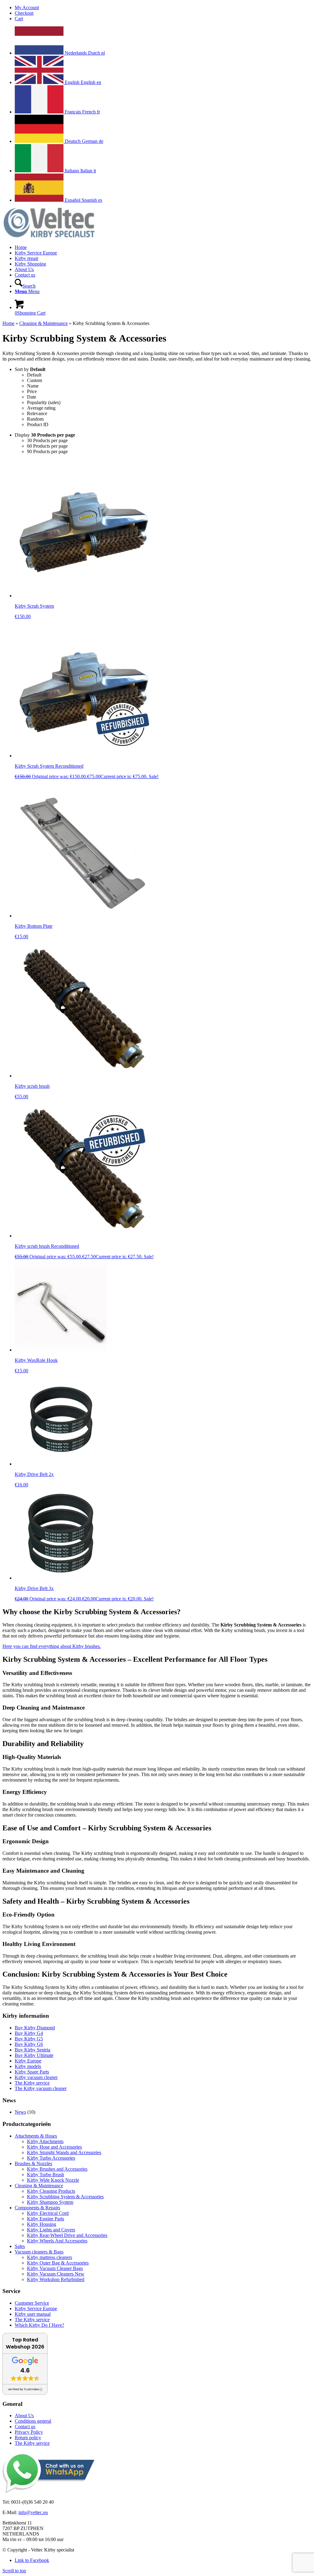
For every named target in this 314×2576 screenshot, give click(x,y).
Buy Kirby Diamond (35, 2028)
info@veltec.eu (33, 2512)
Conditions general (33, 2421)
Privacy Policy (29, 2432)
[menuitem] (163, 8)
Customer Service (32, 2303)
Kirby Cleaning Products (51, 2191)
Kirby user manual (33, 2314)
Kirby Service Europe (36, 2308)
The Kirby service (32, 2083)
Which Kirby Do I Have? (39, 2325)
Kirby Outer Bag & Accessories (58, 2263)
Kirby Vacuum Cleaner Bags (55, 2268)
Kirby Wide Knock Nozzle (53, 2180)
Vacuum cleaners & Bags (39, 2252)
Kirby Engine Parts (46, 2219)
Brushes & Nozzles (33, 2163)
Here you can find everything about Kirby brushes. (52, 1646)
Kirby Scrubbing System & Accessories (65, 2197)
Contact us (25, 2427)
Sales (20, 2246)
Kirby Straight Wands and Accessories (64, 2152)
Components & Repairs (37, 2208)
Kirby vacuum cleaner (36, 2077)
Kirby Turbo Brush (46, 2175)
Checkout (24, 13)
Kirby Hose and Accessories (54, 2147)
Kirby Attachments (45, 2141)
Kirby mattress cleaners (50, 2257)
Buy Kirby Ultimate (34, 2055)
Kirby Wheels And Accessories (57, 2241)
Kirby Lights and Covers (51, 2230)
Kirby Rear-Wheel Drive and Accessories (67, 2235)
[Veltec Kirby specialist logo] (48, 237)
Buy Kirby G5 (29, 2039)
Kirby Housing (42, 2224)
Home (8, 323)
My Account (27, 8)
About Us (24, 2415)
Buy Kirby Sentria (33, 2050)
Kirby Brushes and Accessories (57, 2169)
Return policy (28, 2438)
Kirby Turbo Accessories (51, 2158)
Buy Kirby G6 (29, 2044)
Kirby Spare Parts (32, 2072)
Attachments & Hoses (36, 2136)
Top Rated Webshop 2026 (25, 2343)
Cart (19, 19)
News (20, 2112)
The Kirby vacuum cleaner (41, 2088)
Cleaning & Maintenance (44, 323)
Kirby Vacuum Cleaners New (56, 2274)
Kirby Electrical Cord (48, 2213)
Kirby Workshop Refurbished (56, 2279)
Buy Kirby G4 (29, 2033)
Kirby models (28, 2066)
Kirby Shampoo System (50, 2202)
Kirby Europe (28, 2061)
